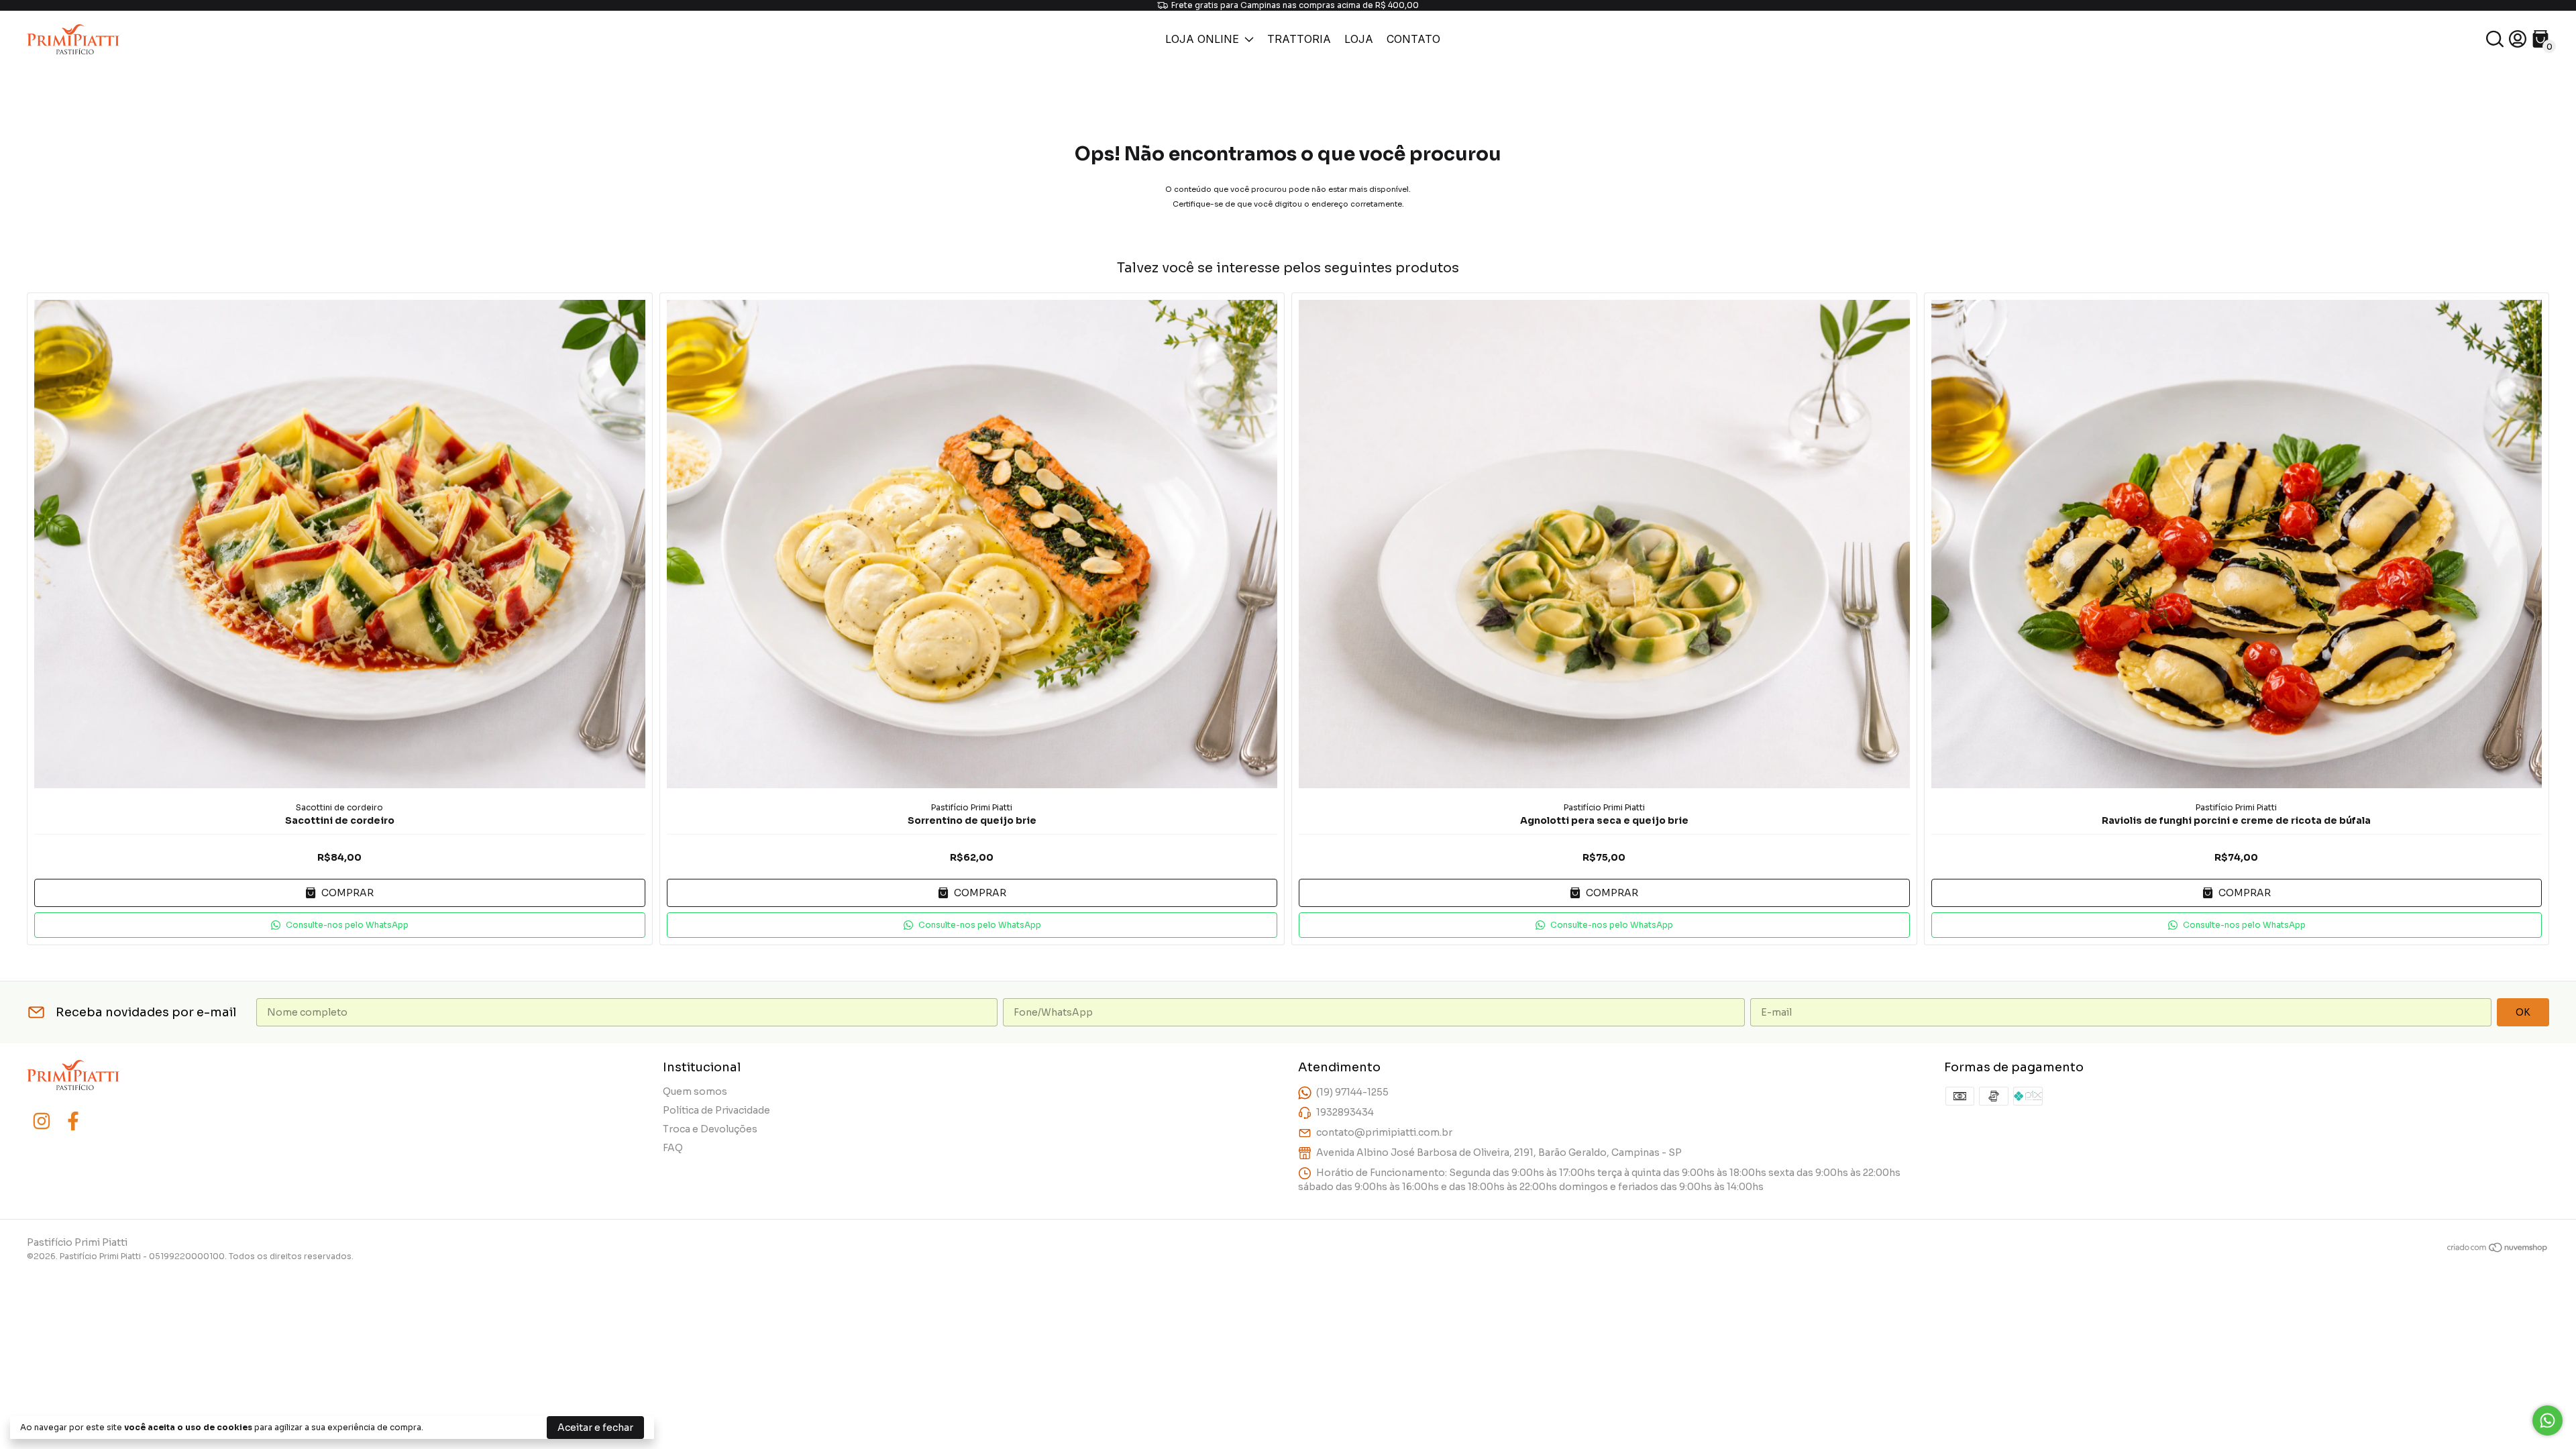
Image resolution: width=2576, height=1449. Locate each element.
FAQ (673, 1148)
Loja (1359, 39)
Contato (1413, 39)
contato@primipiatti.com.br (1384, 1132)
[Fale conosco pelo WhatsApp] (2547, 1420)
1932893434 (1345, 1112)
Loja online (1202, 39)
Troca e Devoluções (710, 1129)
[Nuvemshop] (2498, 1250)
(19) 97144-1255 (1352, 1092)
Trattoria (1299, 39)
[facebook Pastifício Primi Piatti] (73, 1121)
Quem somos (695, 1091)
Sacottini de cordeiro (339, 807)
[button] (340, 925)
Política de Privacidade (716, 1110)
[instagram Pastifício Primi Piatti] (42, 1121)
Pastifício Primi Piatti (972, 807)
